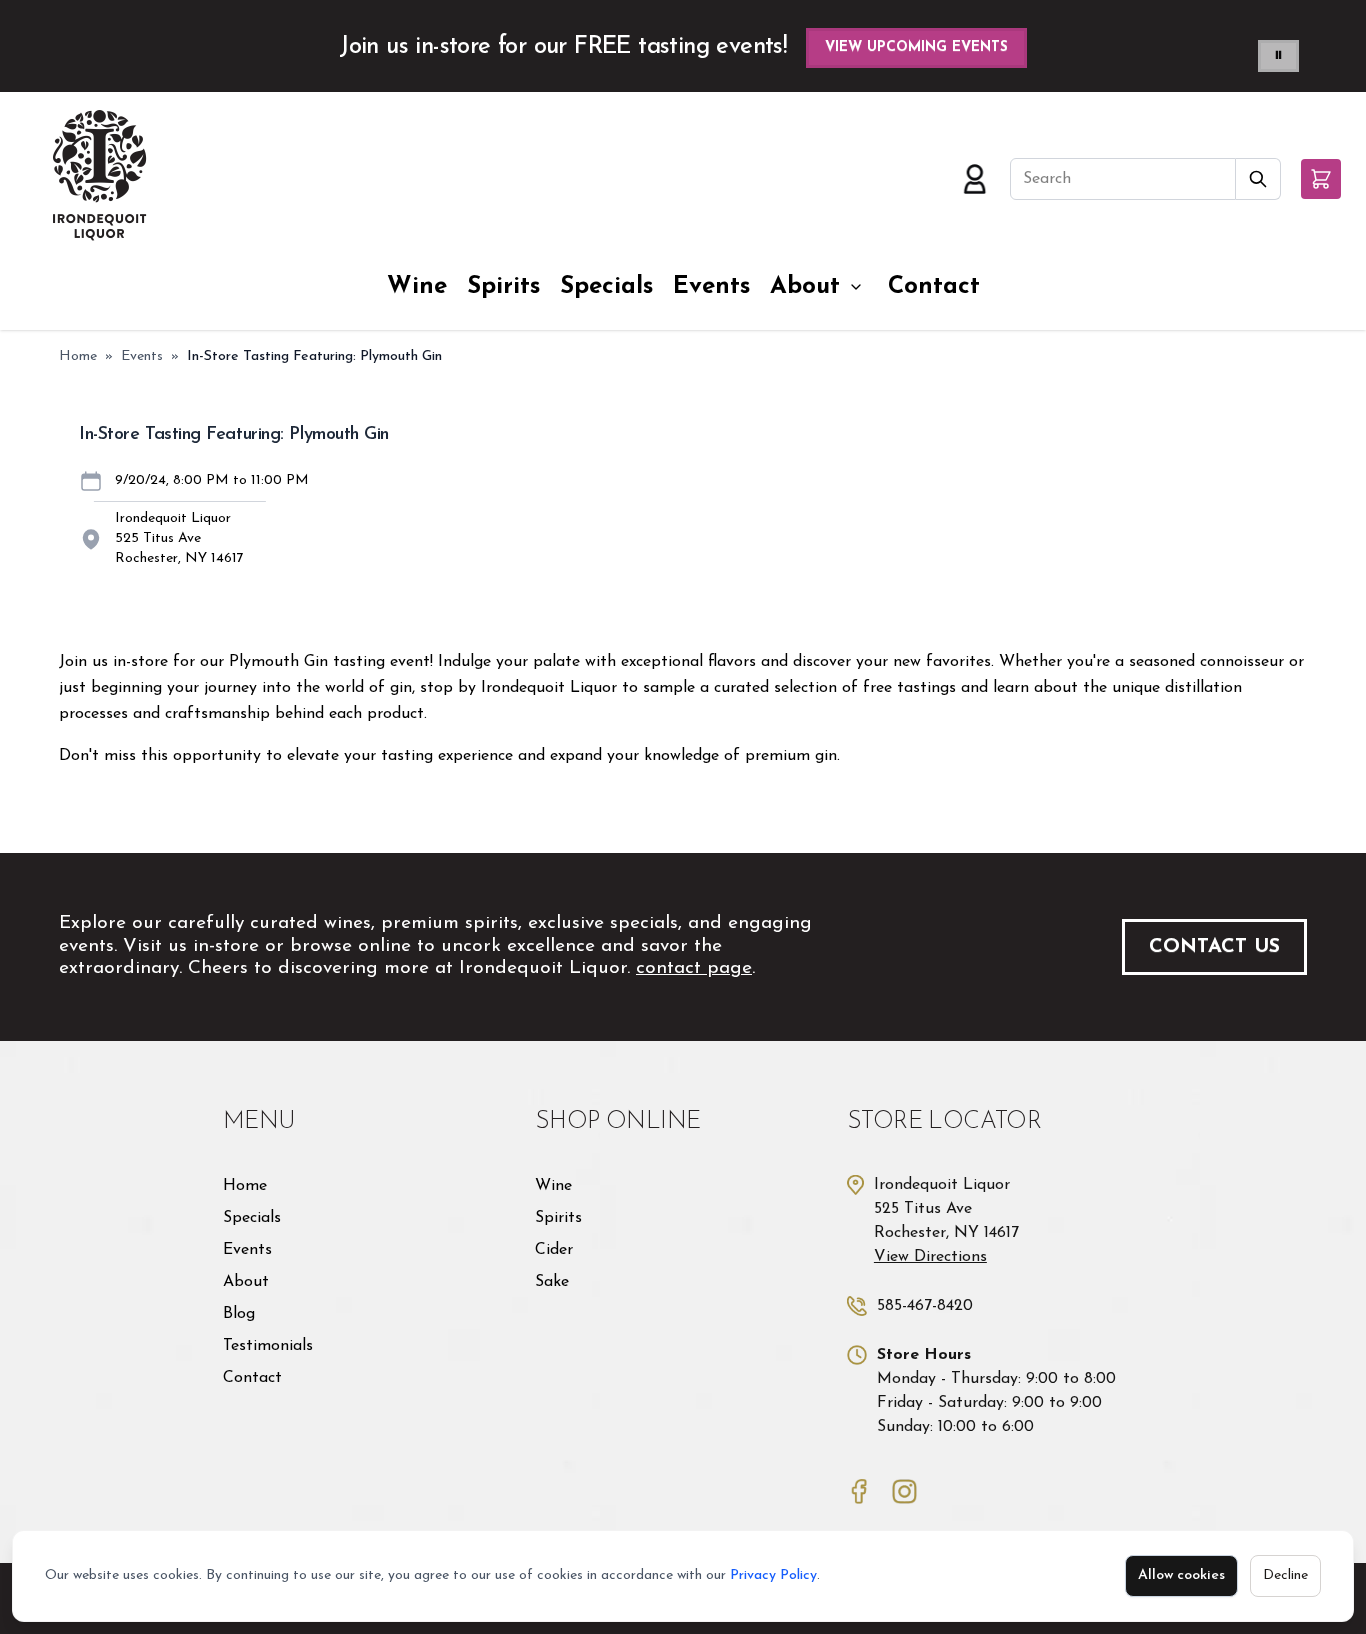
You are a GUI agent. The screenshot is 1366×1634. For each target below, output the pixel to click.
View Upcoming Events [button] (916, 47)
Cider (554, 1250)
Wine (417, 287)
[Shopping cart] (1321, 179)
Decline (1285, 1575)
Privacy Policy (773, 1575)
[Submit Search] (1258, 179)
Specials (606, 287)
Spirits (503, 287)
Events (711, 287)
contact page (694, 968)
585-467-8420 (925, 1306)
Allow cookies (1181, 1575)
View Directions (930, 1257)
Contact (934, 287)
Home (78, 356)
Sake (552, 1282)
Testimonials (268, 1346)
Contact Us (1214, 947)
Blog (239, 1314)
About (805, 287)
